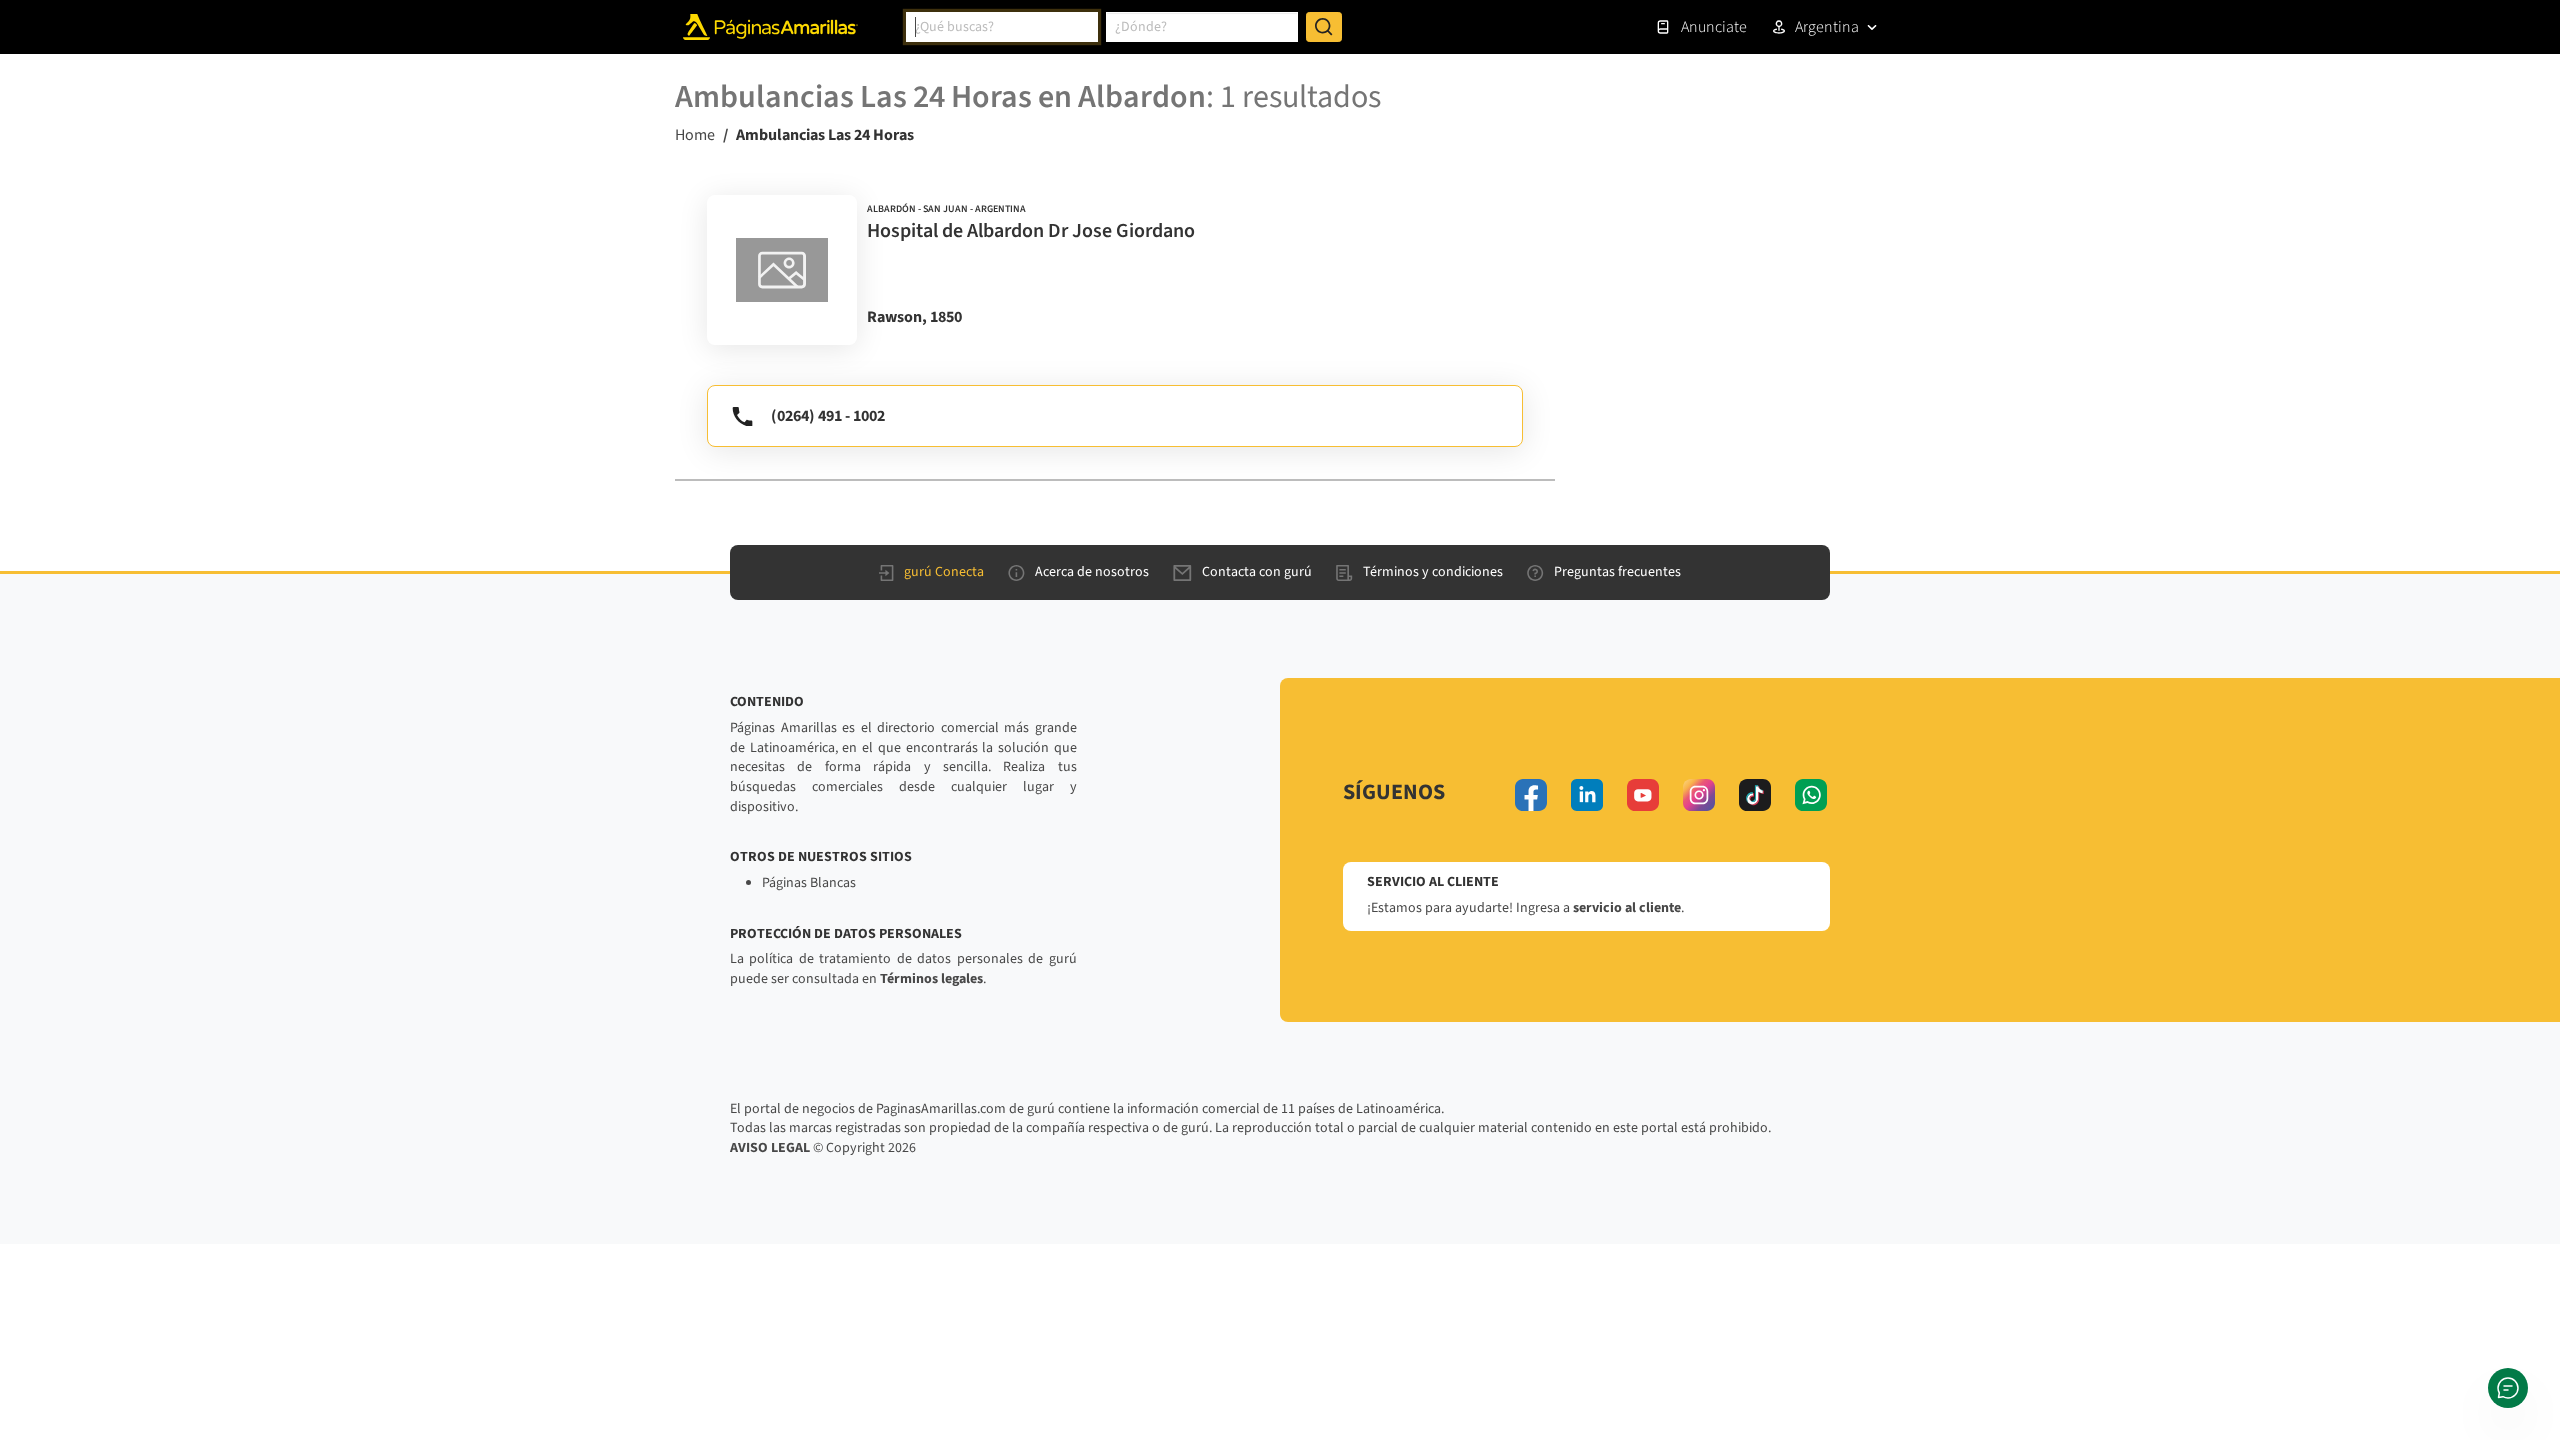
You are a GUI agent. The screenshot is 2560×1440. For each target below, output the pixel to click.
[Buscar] (1324, 27)
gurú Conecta (944, 572)
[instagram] (1699, 795)
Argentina (1827, 27)
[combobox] (1002, 27)
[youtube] (1643, 795)
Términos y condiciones (1433, 572)
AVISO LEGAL (770, 1148)
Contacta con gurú (1257, 572)
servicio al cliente (1627, 908)
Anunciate (1714, 27)
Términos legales (931, 979)
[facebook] (1531, 795)
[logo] (782, 270)
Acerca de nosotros (1092, 572)
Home (695, 135)
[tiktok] (1755, 795)
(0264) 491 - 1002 (828, 416)
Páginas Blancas (809, 883)
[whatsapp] (1811, 795)
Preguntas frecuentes (1617, 572)
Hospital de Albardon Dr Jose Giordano (1031, 231)
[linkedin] (1587, 795)
